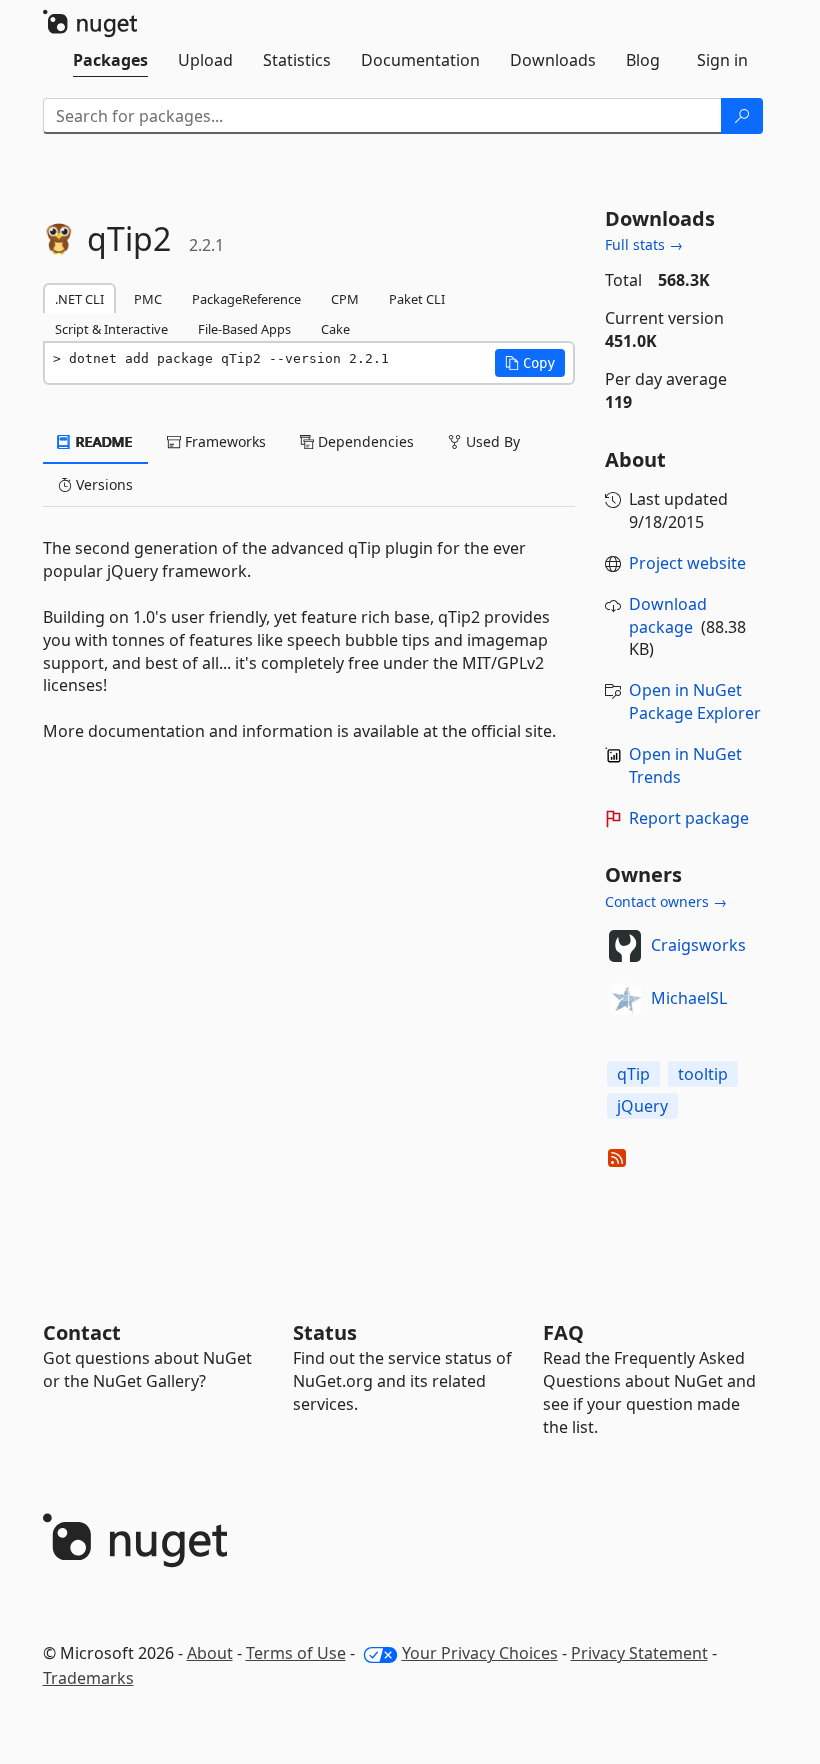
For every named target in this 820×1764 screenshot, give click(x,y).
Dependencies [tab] (364, 441)
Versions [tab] (102, 484)
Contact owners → (666, 901)
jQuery (642, 1106)
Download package (668, 615)
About (210, 1653)
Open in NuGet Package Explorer (695, 701)
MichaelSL (689, 998)
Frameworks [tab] (223, 441)
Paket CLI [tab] (417, 299)
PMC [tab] (148, 299)
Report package (689, 818)
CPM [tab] (345, 299)
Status (325, 1332)
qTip (633, 1074)
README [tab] (102, 441)
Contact (82, 1332)
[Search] (742, 116)
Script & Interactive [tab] (111, 329)
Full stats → (644, 244)
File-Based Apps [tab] (244, 329)
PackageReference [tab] (246, 299)
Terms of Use (296, 1653)
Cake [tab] (335, 329)
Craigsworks (698, 945)
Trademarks (88, 1678)
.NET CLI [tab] (79, 299)
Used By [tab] (491, 441)
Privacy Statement (639, 1653)
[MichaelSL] (625, 999)
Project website (687, 563)
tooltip (703, 1074)
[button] (530, 363)
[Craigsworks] (625, 946)
